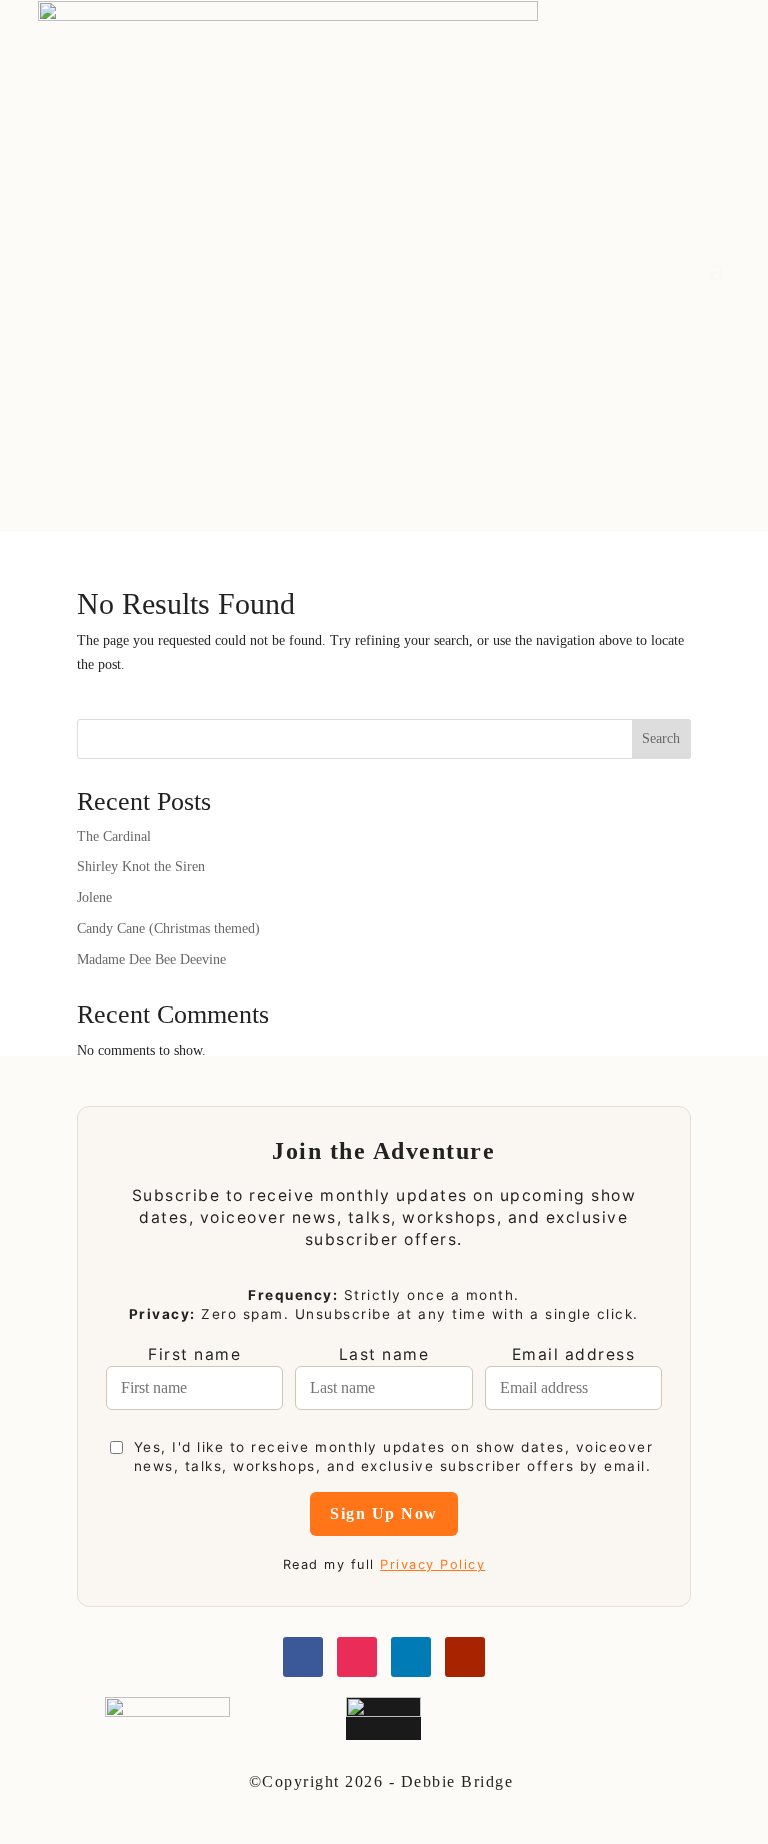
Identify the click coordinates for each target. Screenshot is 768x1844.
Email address (574, 1354)
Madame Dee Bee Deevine (151, 959)
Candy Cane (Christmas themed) (168, 928)
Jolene (94, 897)
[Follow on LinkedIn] (411, 1657)
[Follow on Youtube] (465, 1657)
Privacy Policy (432, 1564)
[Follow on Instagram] (357, 1657)
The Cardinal (114, 836)
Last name (384, 1354)
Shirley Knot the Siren (141, 866)
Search (661, 738)
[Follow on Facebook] (303, 1657)
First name (194, 1354)
